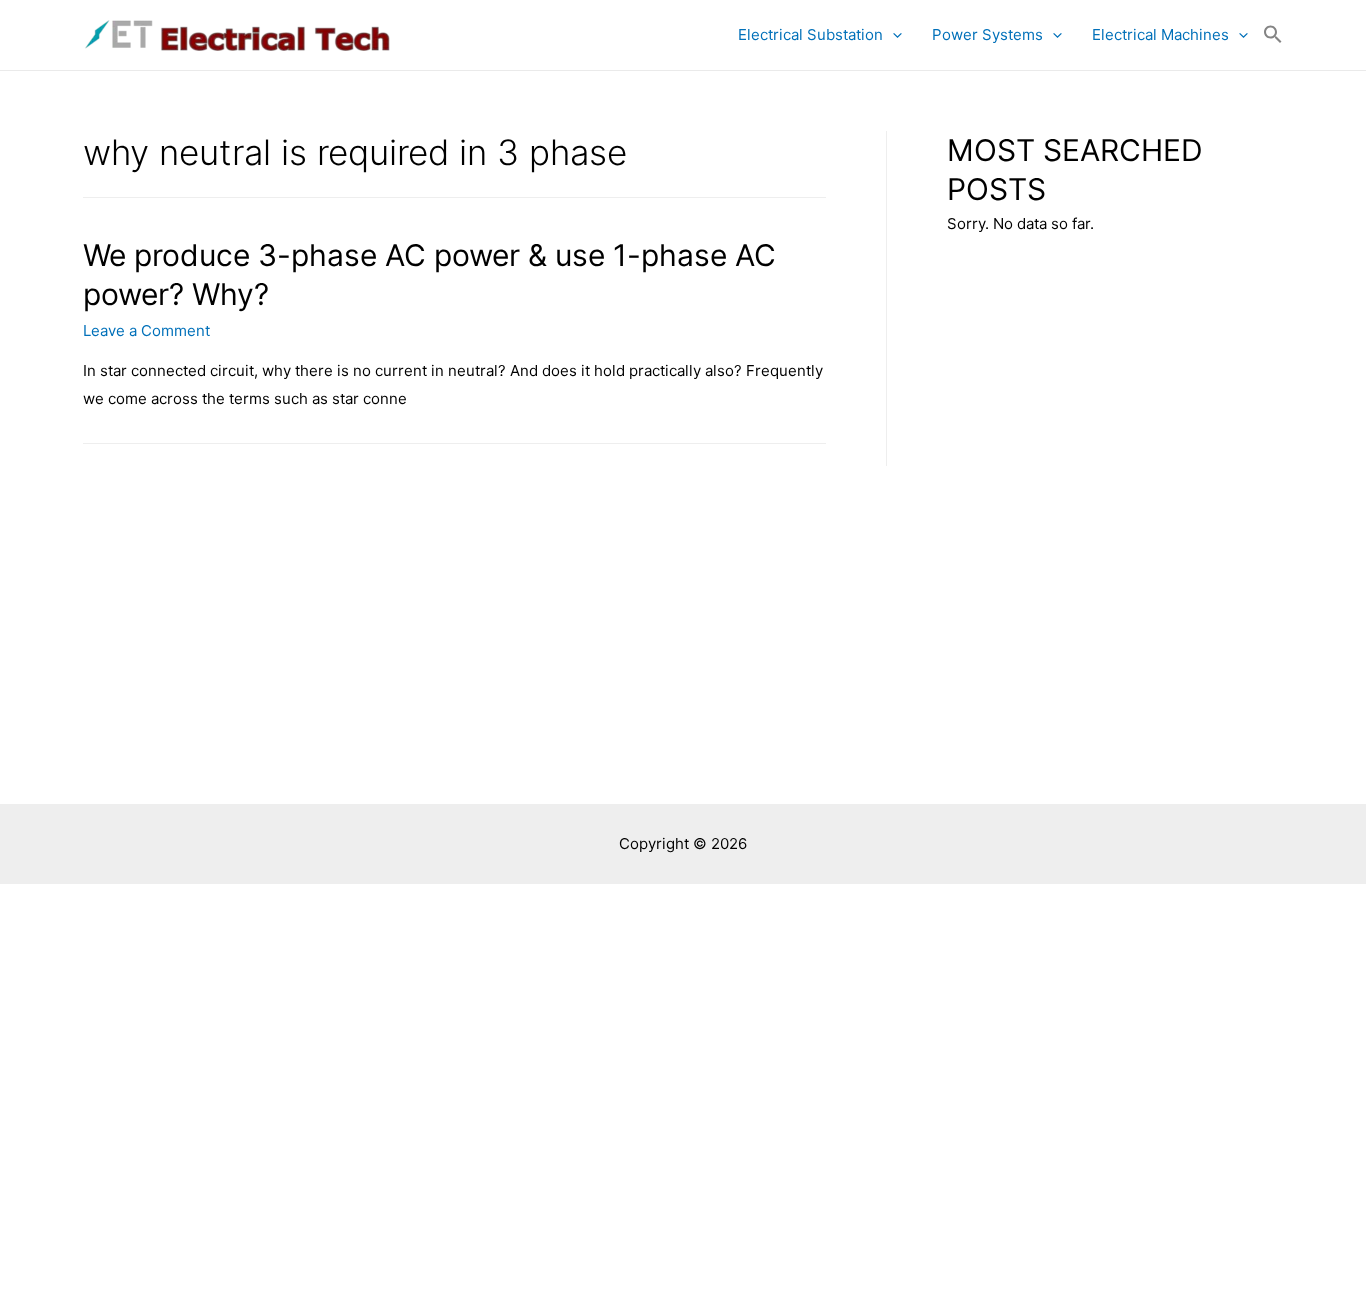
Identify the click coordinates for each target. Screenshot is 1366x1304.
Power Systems (987, 34)
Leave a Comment (146, 330)
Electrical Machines (1160, 34)
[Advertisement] (683, 654)
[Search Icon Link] (1273, 35)
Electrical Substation (810, 34)
